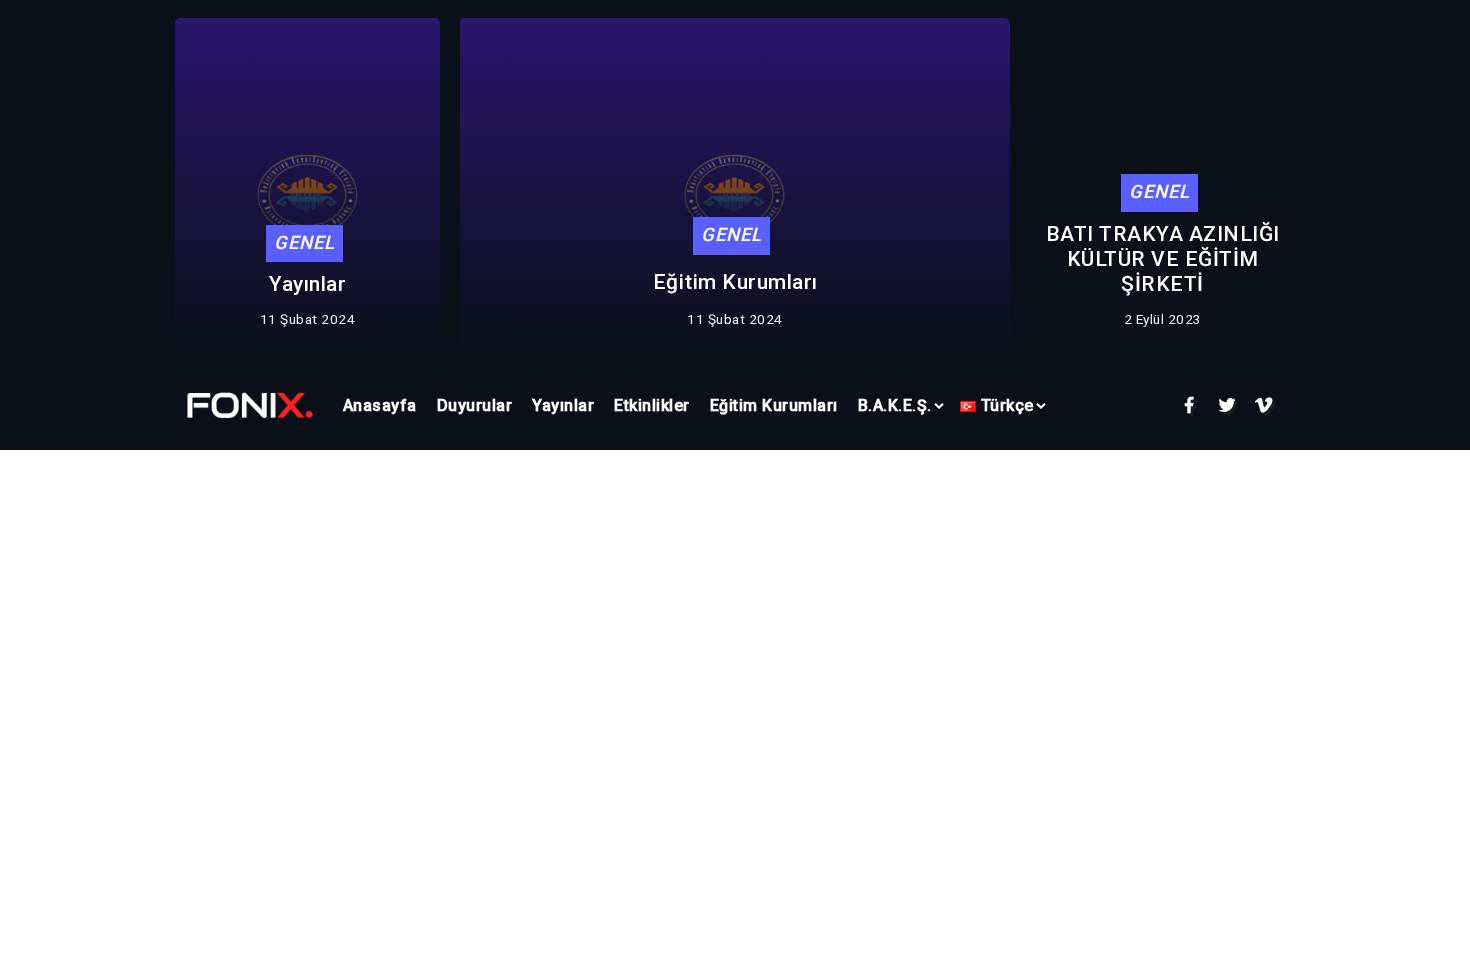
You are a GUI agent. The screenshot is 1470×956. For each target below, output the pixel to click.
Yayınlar (307, 284)
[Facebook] (1189, 406)
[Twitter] (1227, 406)
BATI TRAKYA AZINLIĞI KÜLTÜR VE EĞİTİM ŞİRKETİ (1163, 259)
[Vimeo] (1264, 406)
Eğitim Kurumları (735, 282)
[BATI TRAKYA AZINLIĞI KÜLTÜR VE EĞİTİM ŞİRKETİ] (250, 404)
